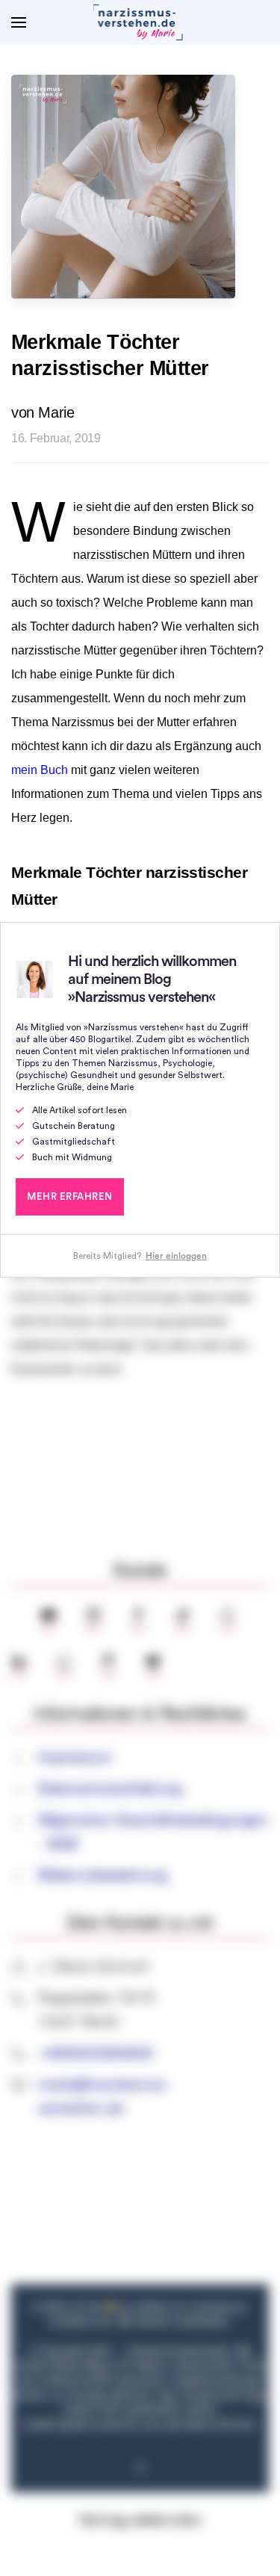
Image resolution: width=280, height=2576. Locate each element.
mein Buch (40, 770)
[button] (19, 22)
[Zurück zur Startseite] (140, 22)
